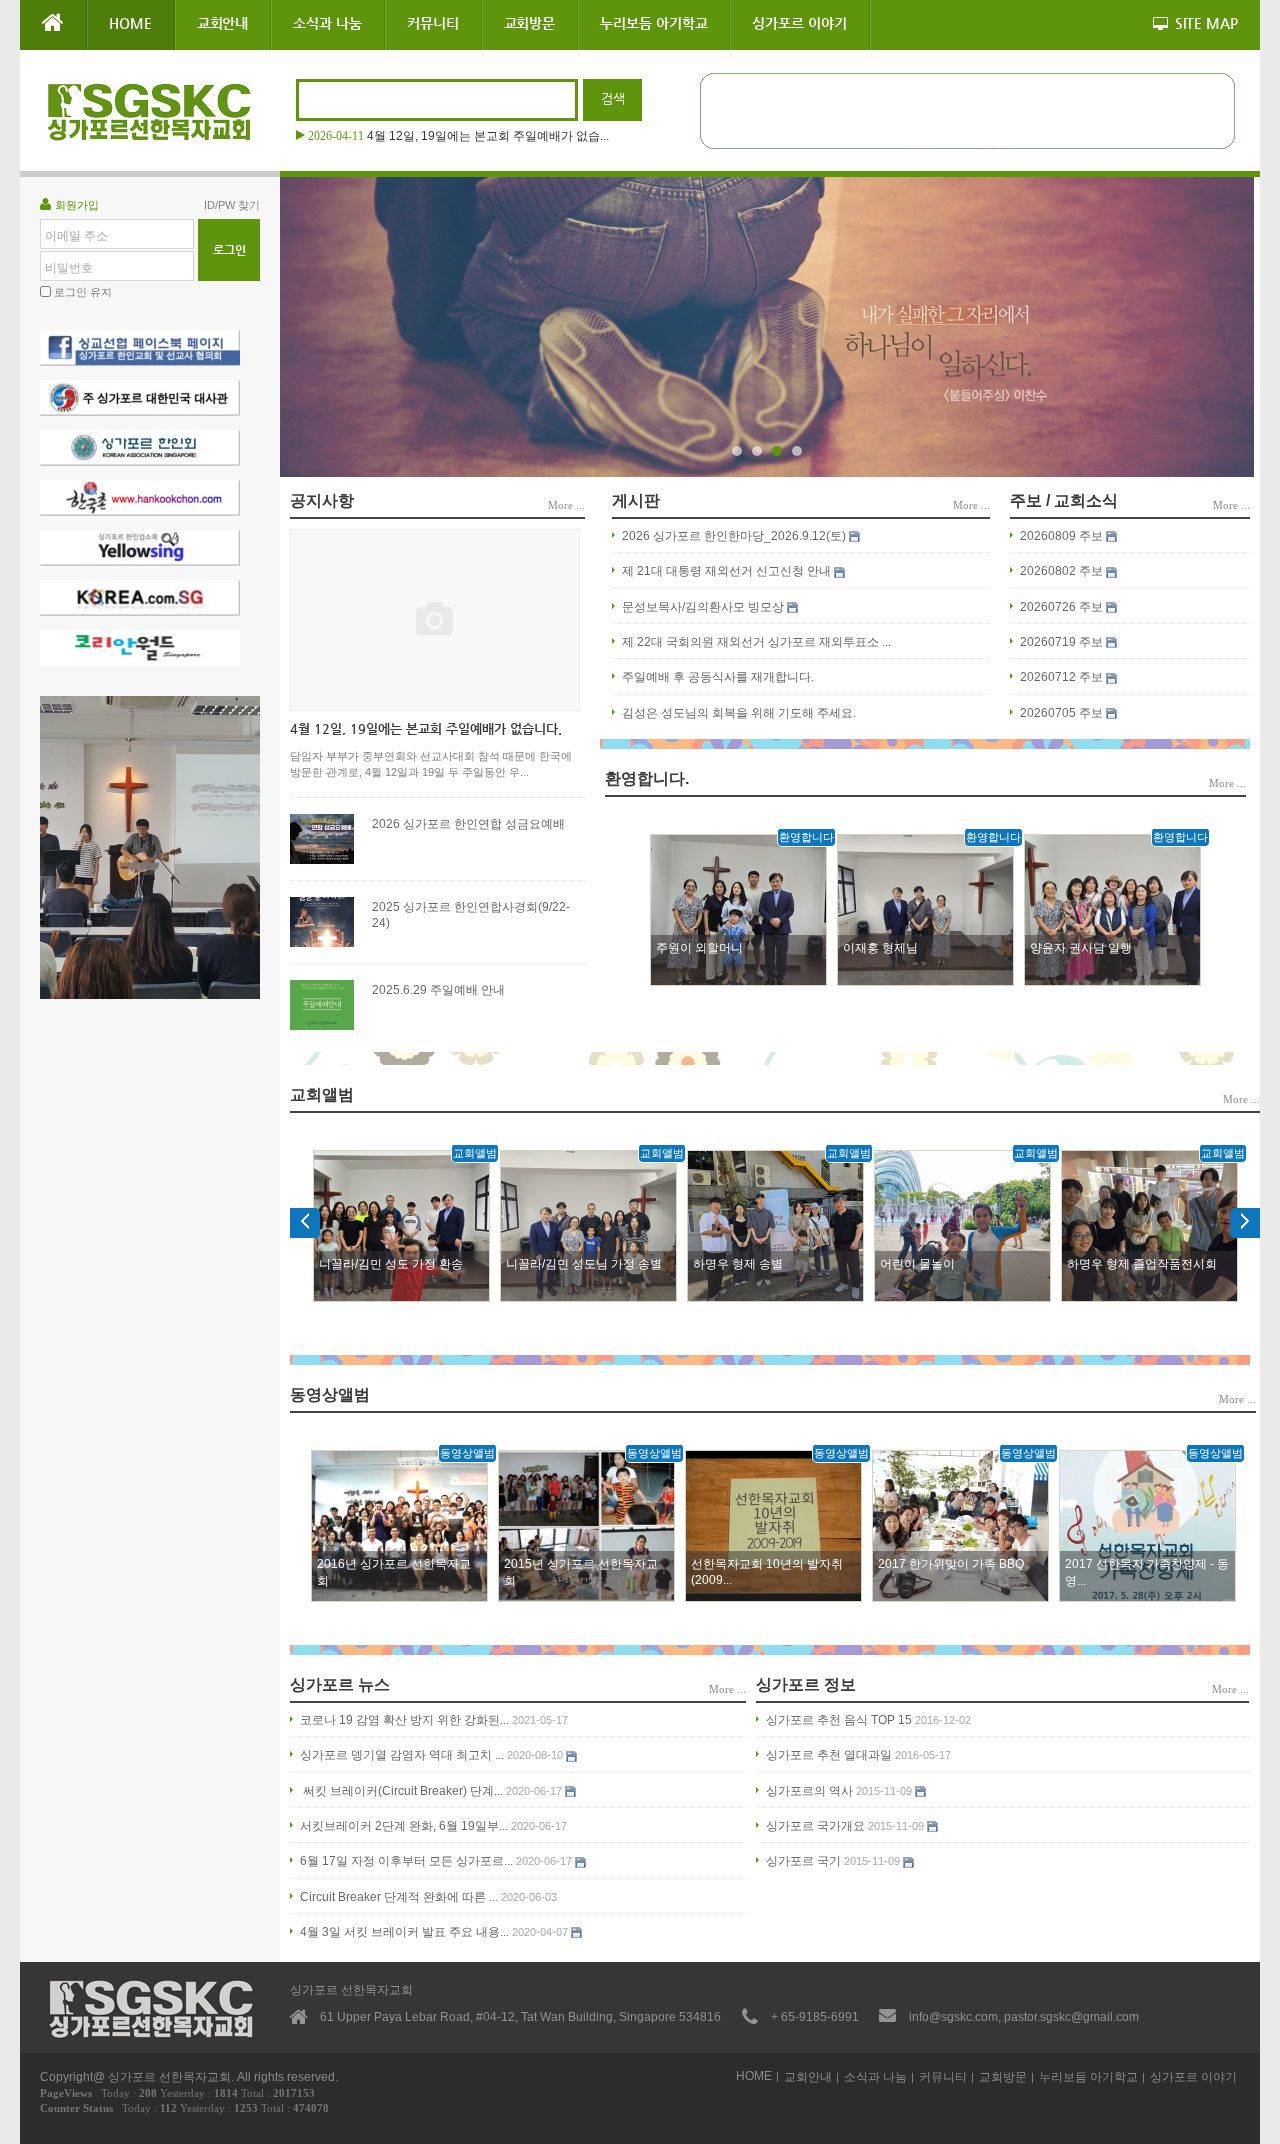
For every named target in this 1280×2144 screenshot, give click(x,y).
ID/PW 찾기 (232, 205)
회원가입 (77, 205)
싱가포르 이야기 (799, 23)
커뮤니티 (433, 23)
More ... (566, 505)
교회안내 (223, 23)
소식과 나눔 (327, 23)
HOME (130, 23)
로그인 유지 (83, 292)
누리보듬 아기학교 (653, 23)
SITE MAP (1206, 23)
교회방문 (530, 23)
